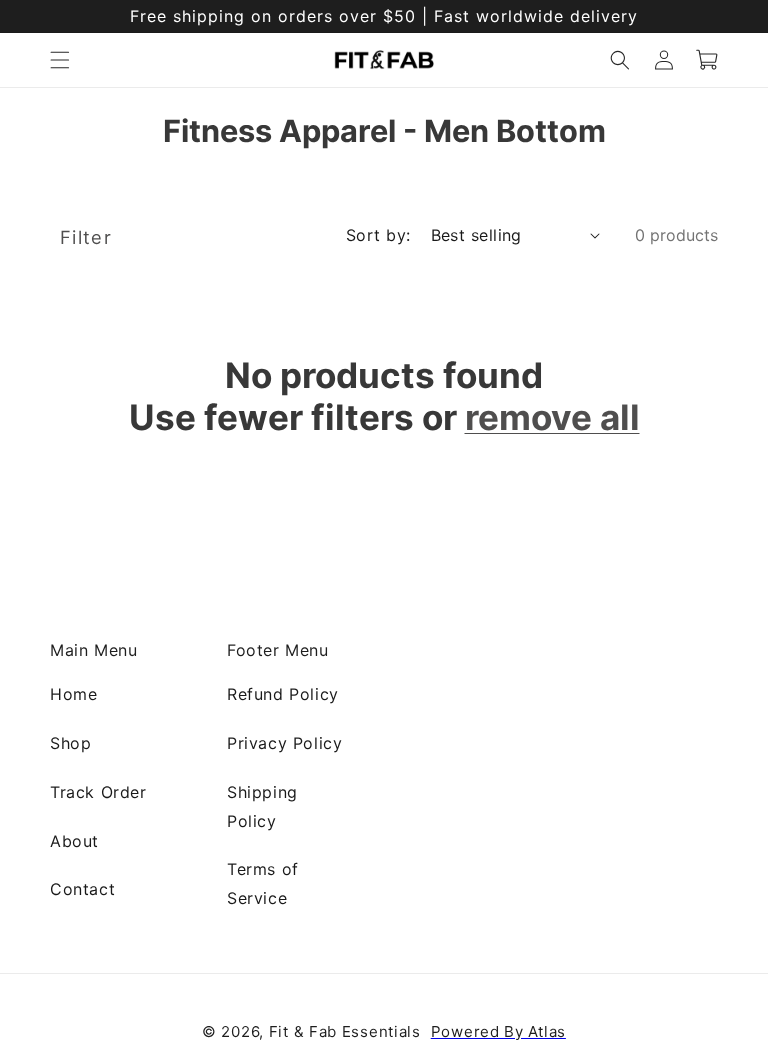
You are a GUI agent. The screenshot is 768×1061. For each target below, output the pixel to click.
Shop (70, 742)
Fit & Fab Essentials (345, 1031)
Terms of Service (263, 883)
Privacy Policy (284, 742)
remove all (552, 417)
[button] (60, 60)
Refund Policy (283, 694)
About (74, 840)
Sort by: (378, 234)
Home (73, 694)
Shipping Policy (262, 805)
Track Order (98, 791)
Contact (82, 889)
